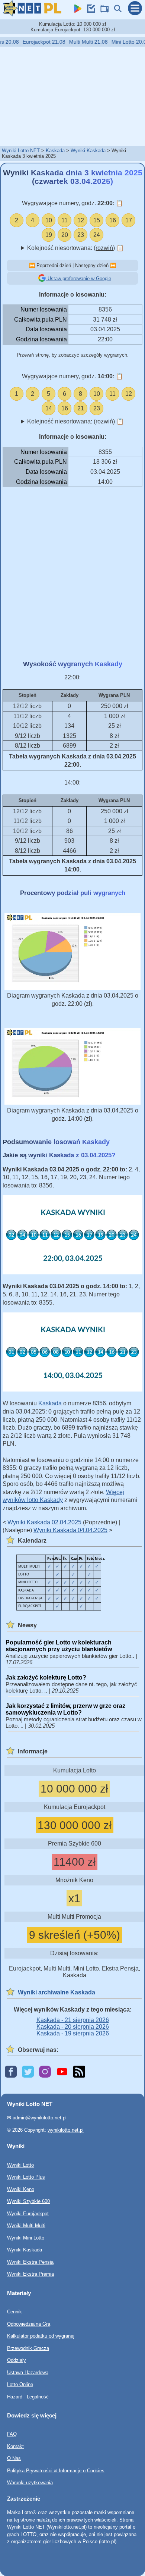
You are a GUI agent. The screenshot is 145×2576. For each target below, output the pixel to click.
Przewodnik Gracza (28, 2348)
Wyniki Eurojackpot (28, 2214)
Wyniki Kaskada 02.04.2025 (44, 1522)
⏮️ (32, 265)
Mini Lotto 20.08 (122, 42)
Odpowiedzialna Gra (29, 2324)
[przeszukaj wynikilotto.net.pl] (116, 11)
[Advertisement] (72, 96)
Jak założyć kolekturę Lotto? (46, 1677)
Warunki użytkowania (30, 2483)
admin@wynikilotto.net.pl (40, 2118)
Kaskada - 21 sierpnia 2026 (73, 2020)
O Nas (14, 2459)
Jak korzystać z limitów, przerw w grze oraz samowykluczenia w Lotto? (65, 1709)
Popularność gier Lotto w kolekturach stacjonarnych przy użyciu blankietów (59, 1646)
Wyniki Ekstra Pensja (30, 2262)
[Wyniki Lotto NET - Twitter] (28, 2072)
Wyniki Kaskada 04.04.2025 (70, 1530)
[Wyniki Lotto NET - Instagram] (45, 2072)
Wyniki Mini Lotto (26, 2238)
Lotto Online (20, 2384)
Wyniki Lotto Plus (26, 2177)
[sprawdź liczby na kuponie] (89, 11)
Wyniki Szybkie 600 (28, 2201)
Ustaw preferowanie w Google (79, 278)
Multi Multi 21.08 (80, 42)
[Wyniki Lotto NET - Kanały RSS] (79, 2072)
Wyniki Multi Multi (26, 2226)
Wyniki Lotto (20, 2165)
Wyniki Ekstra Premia (30, 2274)
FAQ (12, 2434)
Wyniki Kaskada (88, 151)
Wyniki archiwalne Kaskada (57, 1992)
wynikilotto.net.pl (66, 2130)
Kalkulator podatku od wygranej (41, 2336)
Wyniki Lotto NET (21, 151)
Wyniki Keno (21, 2189)
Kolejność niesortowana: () (75, 248)
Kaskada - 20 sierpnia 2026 (73, 2027)
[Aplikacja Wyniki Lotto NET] (76, 11)
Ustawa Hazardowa (28, 2372)
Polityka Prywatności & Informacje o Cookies (56, 2471)
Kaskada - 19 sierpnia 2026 (73, 2033)
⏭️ (113, 265)
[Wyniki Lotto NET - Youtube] (62, 2072)
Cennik (14, 2312)
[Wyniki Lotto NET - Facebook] (11, 2072)
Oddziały (17, 2360)
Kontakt (15, 2446)
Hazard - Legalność (28, 2397)
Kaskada (55, 151)
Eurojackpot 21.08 (35, 42)
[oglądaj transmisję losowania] (103, 11)
